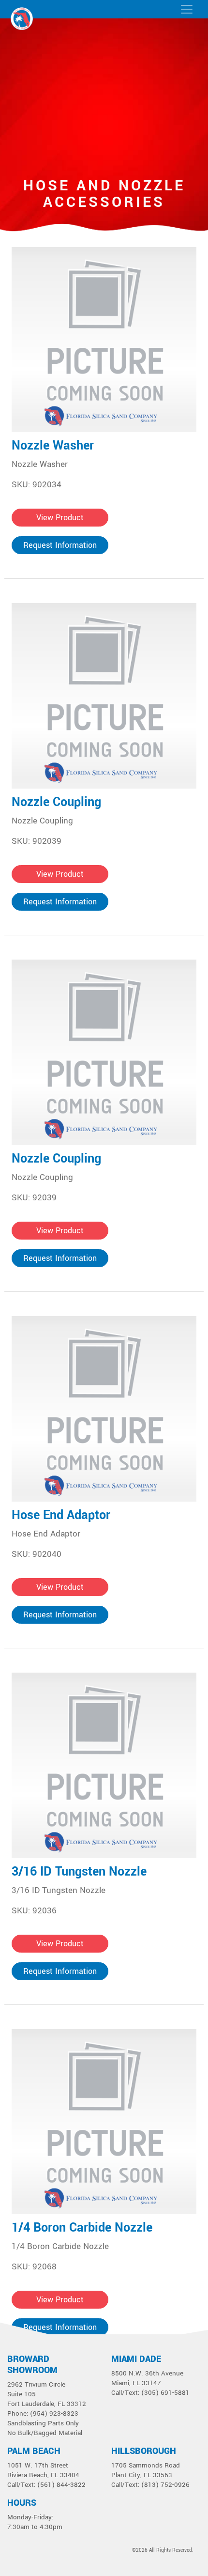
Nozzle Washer (53, 446)
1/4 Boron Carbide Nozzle (82, 2228)
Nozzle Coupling (56, 802)
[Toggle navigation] (187, 9)
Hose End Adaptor (61, 1515)
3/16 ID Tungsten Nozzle (79, 1872)
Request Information (60, 545)
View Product (60, 518)
